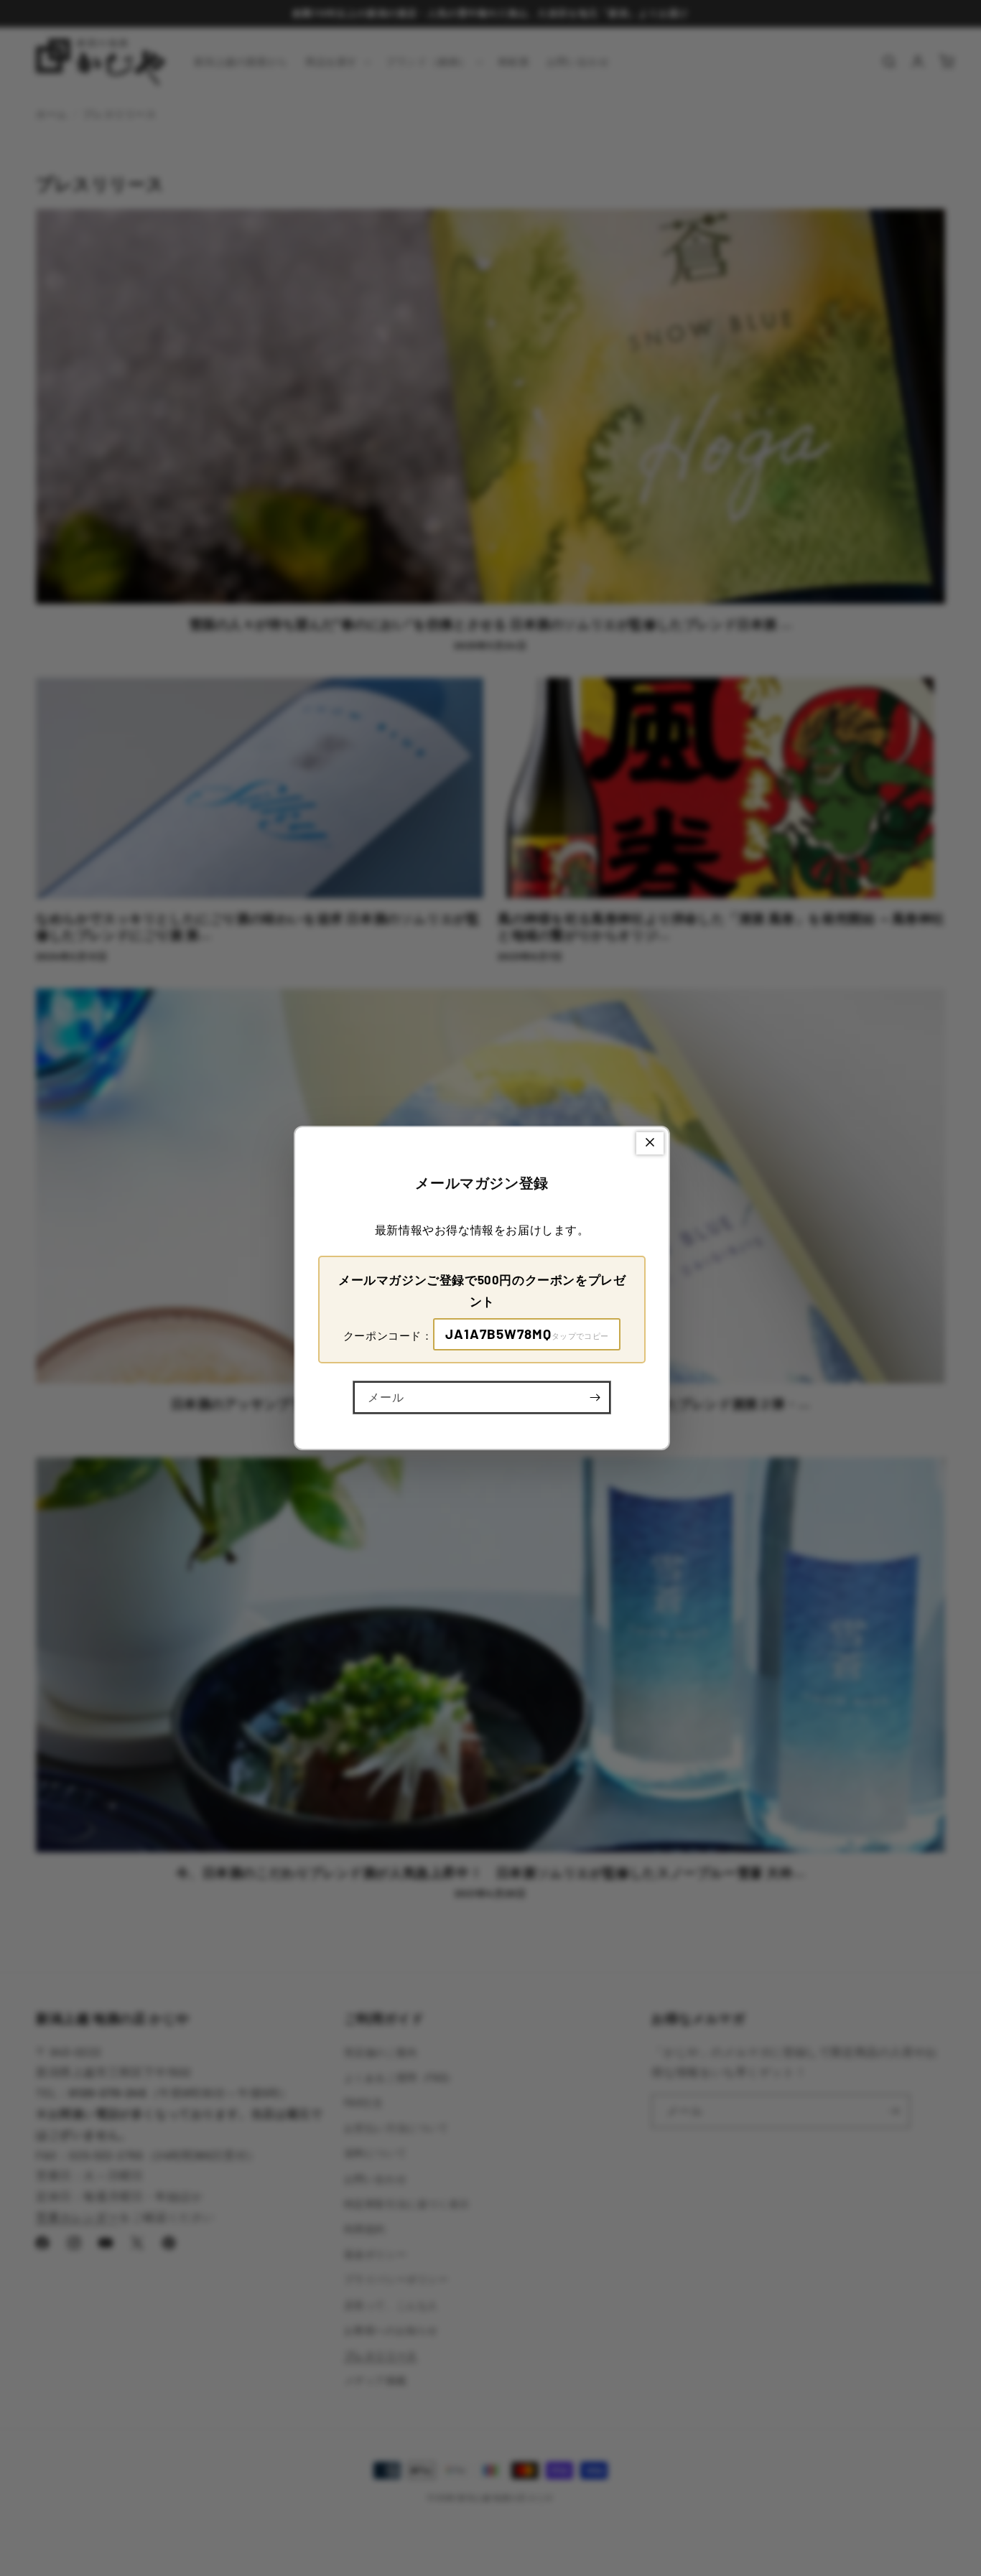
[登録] (595, 1397)
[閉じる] (650, 1143)
